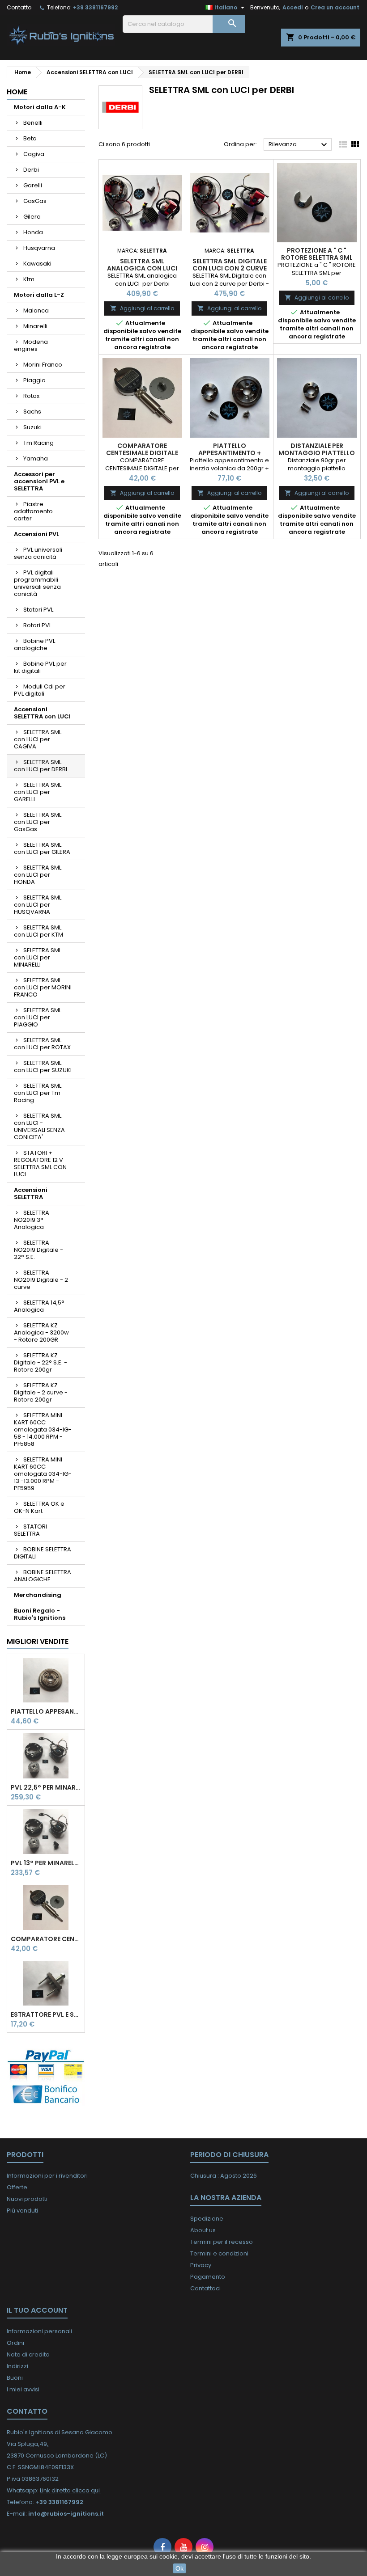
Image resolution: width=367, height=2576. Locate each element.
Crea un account (335, 7)
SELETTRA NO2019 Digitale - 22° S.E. (38, 1250)
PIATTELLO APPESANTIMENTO (46, 1711)
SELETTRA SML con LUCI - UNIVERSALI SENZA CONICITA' (39, 1126)
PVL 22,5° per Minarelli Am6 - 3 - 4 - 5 (46, 1787)
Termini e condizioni (219, 2253)
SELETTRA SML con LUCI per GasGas (38, 822)
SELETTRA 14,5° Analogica (39, 1306)
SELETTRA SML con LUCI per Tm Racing (38, 1093)
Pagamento (208, 2277)
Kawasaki (37, 264)
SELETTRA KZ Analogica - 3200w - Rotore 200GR (41, 1332)
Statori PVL (38, 610)
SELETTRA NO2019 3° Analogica (32, 1220)
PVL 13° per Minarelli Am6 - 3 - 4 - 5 (46, 1863)
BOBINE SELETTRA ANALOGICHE (43, 1576)
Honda (33, 232)
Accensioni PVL (36, 534)
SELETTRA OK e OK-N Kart (39, 1507)
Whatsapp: (54, 2490)
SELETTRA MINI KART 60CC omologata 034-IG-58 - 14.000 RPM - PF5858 (43, 1429)
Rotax (31, 396)
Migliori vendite (38, 1641)
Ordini (15, 2343)
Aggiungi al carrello (142, 308)
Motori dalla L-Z (39, 295)
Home (17, 92)
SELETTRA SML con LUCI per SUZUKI (43, 1066)
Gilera (32, 217)
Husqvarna (39, 248)
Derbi (31, 170)
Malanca (36, 310)
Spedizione (207, 2219)
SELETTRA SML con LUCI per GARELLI (38, 792)
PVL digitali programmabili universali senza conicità (37, 583)
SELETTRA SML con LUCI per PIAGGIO (38, 1017)
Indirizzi (17, 2366)
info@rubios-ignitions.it (66, 2514)
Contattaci (205, 2288)
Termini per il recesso (222, 2242)
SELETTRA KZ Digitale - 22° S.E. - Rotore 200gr (41, 1362)
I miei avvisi (23, 2389)
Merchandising (38, 1595)
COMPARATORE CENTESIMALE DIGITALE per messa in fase (46, 1939)
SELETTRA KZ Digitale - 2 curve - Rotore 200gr (41, 1392)
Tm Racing (38, 443)
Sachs (32, 412)
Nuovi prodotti (27, 2199)
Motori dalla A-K (40, 107)
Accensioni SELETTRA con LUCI (42, 713)
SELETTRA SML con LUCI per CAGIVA (38, 739)
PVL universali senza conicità (38, 553)
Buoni (15, 2378)
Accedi (292, 7)
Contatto (19, 7)
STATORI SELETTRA (30, 1530)
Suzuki (32, 427)
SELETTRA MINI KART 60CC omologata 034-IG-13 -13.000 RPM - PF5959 (43, 1474)
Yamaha (36, 458)
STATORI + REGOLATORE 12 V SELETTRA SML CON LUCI (40, 1163)
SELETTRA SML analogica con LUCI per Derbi (142, 268)
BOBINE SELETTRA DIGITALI (43, 1553)
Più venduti (22, 2211)
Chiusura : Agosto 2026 (224, 2176)
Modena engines (31, 345)
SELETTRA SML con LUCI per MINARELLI (38, 957)
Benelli (33, 123)
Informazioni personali (39, 2331)
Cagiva (34, 154)
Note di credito (28, 2354)
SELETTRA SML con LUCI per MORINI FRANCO (43, 987)
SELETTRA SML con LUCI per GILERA (42, 848)
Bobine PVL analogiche (34, 644)
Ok (179, 2568)
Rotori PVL (37, 625)
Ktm (29, 279)
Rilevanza (299, 145)
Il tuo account (37, 2310)
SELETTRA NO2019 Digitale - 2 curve (41, 1280)
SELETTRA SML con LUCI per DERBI (41, 766)
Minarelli (35, 326)
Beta (30, 138)
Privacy (201, 2265)
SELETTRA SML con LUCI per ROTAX (42, 1044)
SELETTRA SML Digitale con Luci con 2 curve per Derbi (230, 268)
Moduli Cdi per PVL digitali (40, 690)
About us (203, 2230)
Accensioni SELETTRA (31, 1193)
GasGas (35, 201)
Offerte (17, 2187)
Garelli (33, 185)
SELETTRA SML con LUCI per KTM (38, 931)
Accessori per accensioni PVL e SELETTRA (39, 481)
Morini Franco (43, 365)
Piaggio (34, 380)
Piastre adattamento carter (33, 511)
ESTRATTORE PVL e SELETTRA (46, 2014)
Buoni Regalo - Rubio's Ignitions (40, 1614)
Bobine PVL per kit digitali (40, 667)
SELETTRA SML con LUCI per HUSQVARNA (38, 905)
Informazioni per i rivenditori (47, 2176)
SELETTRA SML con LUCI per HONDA (38, 875)
